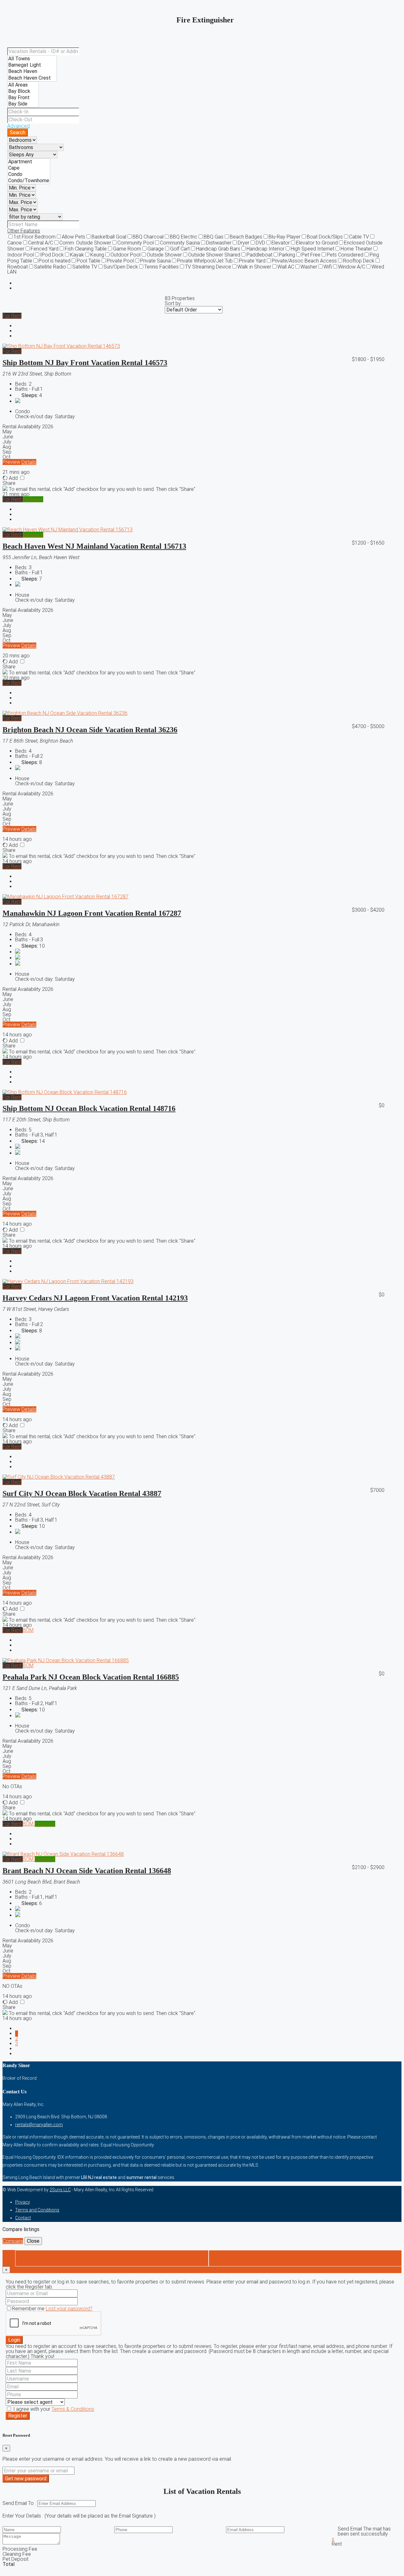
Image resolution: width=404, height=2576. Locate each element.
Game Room (127, 249)
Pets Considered (345, 255)
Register (18, 2416)
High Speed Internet (312, 249)
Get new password (26, 2479)
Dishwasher (219, 243)
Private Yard (252, 261)
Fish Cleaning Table (86, 249)
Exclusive (33, 499)
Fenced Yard (45, 249)
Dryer (244, 243)
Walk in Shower (254, 267)
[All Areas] (23, 85)
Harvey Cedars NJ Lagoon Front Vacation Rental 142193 (95, 1298)
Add (13, 478)
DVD (260, 243)
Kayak (77, 255)
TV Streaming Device (208, 267)
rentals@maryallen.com (39, 2125)
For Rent (12, 316)
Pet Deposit (15, 2559)
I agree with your (53, 2409)
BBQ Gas (214, 237)
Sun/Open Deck (121, 267)
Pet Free (311, 255)
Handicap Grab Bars (218, 249)
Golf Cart (180, 249)
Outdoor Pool (125, 255)
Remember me (29, 2309)
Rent (337, 2544)
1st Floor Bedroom (35, 237)
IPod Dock (52, 255)
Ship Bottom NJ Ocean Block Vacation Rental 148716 (89, 1108)
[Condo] (29, 174)
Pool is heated (54, 261)
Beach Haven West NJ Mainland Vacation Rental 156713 (94, 546)
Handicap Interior (265, 249)
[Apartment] (29, 162)
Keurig (97, 255)
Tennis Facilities (161, 267)
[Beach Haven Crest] (32, 78)
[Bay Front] (23, 98)
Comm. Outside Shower (85, 243)
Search (18, 133)
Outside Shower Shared (214, 255)
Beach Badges (246, 237)
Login (14, 2340)
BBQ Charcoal (148, 237)
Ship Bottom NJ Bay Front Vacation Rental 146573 (85, 363)
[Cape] (29, 168)
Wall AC (286, 267)
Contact (23, 2218)
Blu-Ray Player (285, 237)
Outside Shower (164, 255)
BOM (28, 1630)
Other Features (24, 231)
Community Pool (136, 243)
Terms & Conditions (73, 2409)
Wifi (328, 267)
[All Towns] (32, 59)
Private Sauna (155, 261)
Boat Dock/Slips (325, 237)
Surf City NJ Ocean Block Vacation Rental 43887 (82, 1493)
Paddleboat (259, 255)
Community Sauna (180, 243)
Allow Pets (74, 237)
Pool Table (89, 261)
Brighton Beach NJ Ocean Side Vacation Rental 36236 (90, 730)
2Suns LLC (60, 2190)
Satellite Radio (50, 267)
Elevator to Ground (317, 243)
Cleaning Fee (17, 2554)
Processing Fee (20, 2549)
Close (33, 2241)
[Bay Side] (23, 104)
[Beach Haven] (32, 71)
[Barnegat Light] (32, 65)
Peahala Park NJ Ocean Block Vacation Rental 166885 (91, 1677)
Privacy (23, 2202)
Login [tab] (112, 2258)
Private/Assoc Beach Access (304, 261)
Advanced (18, 126)
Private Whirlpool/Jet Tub (205, 261)
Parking (287, 255)
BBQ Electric (184, 237)
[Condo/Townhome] (29, 181)
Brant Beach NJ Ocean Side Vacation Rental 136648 (87, 1871)
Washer (309, 267)
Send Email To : (20, 2503)
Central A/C (41, 243)
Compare (13, 2241)
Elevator (281, 243)
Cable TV (359, 237)
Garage (156, 249)
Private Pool (120, 261)
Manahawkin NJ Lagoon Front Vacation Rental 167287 (92, 913)
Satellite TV (85, 267)
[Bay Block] (23, 91)
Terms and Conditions (37, 2210)
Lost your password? (69, 2309)
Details (29, 462)
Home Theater (356, 249)
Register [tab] (305, 2258)
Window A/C (352, 267)
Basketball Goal (109, 237)
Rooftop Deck (359, 261)
